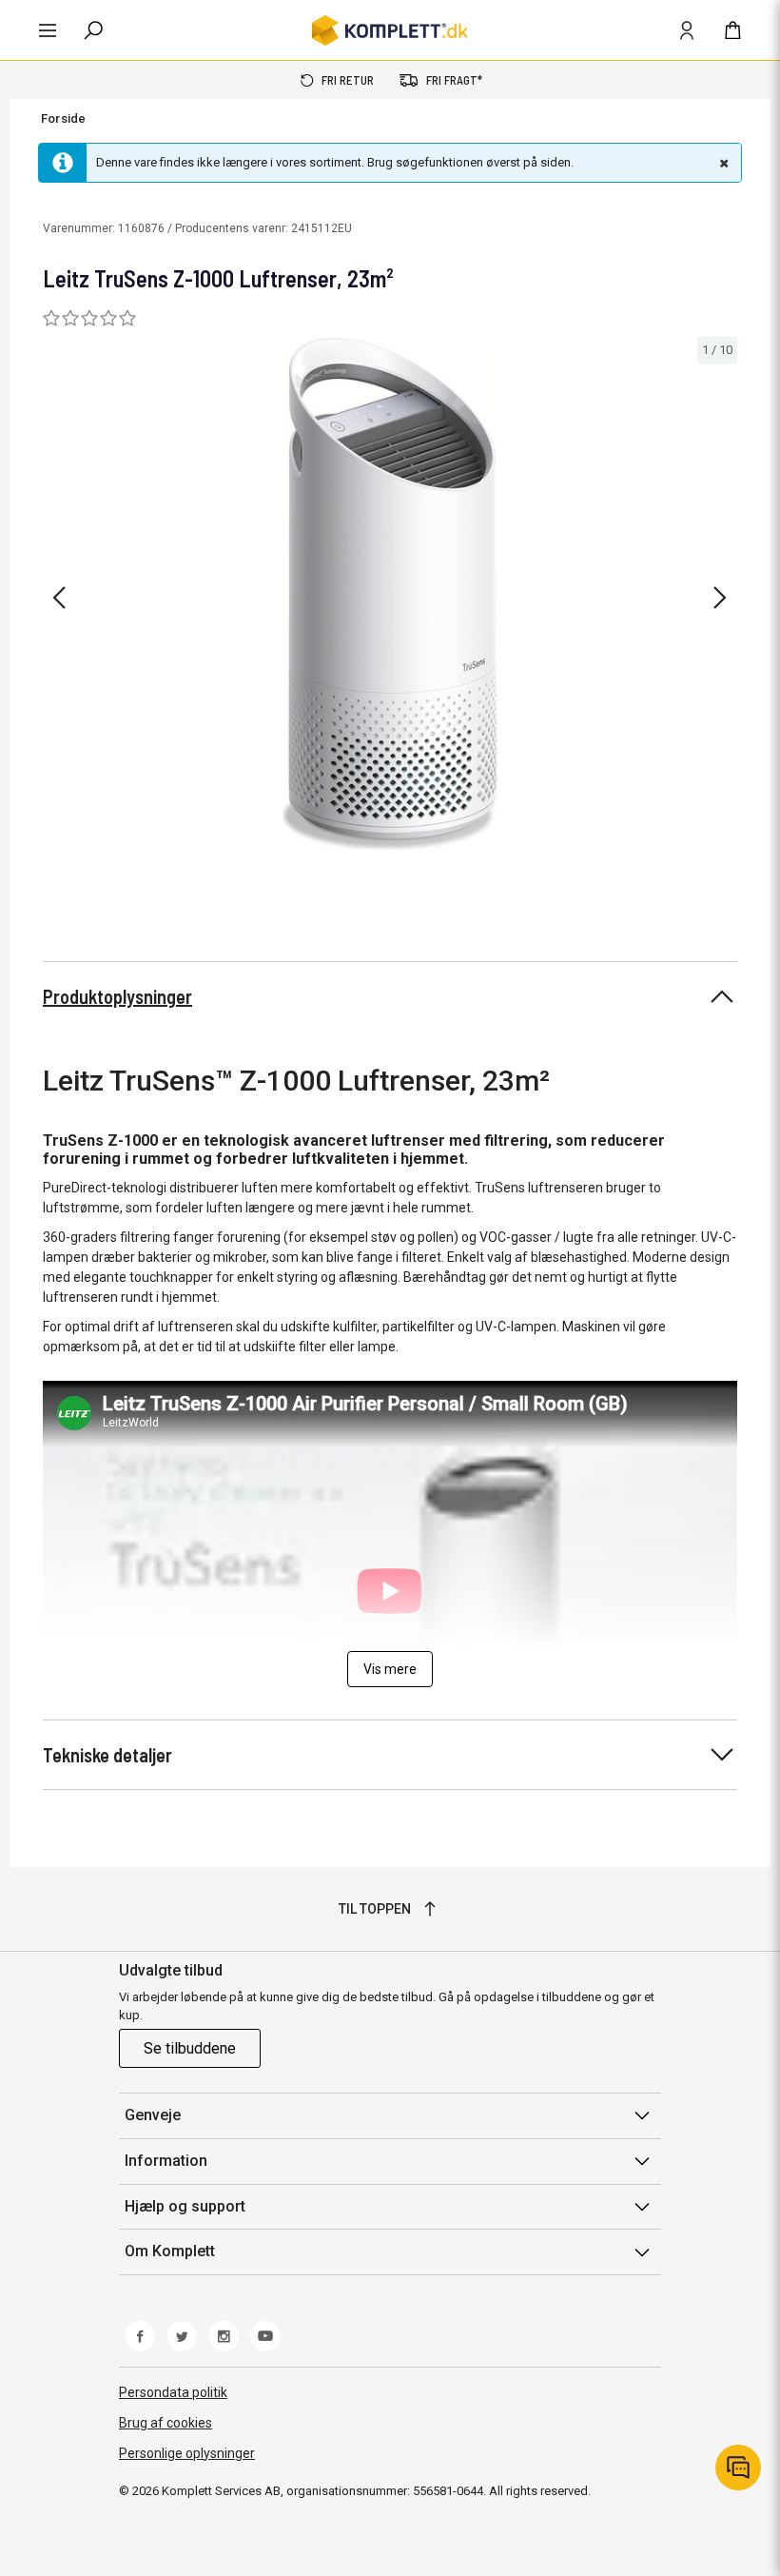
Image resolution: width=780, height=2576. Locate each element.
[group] (390, 594)
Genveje (153, 2115)
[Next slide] (720, 598)
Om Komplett (170, 2251)
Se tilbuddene (190, 2048)
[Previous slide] (59, 598)
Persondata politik (173, 2392)
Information (166, 2161)
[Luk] (722, 163)
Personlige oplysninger (187, 2453)
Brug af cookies (166, 2423)
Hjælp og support (185, 2206)
